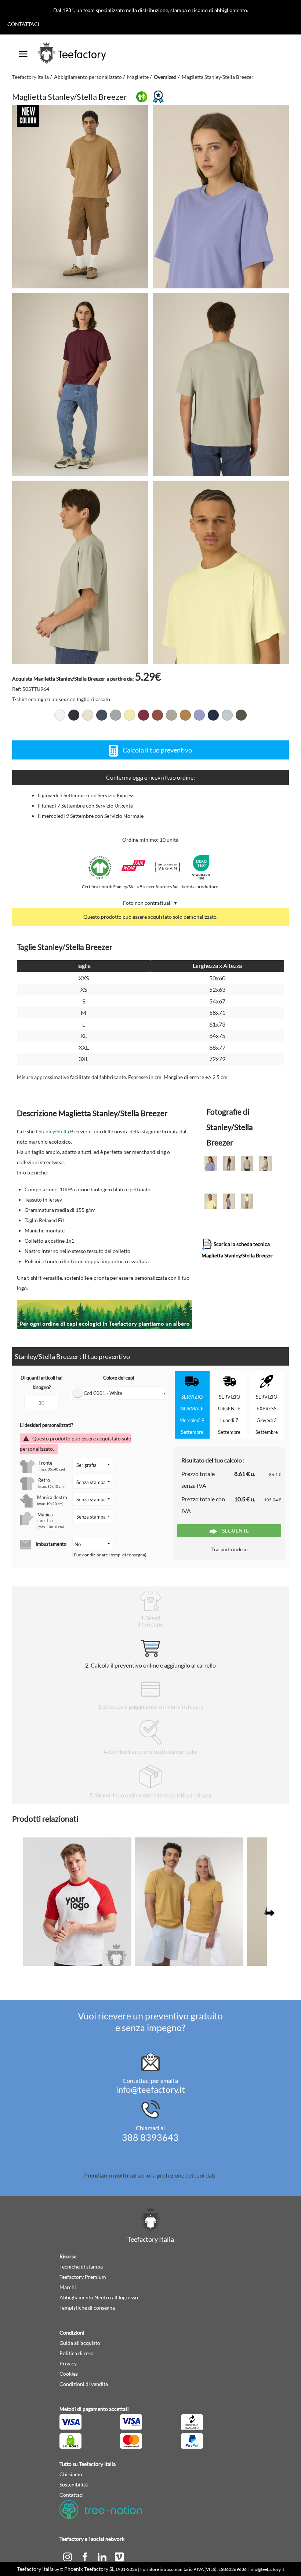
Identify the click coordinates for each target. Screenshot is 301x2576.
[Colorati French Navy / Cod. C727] (213, 715)
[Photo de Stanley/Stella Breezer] (221, 197)
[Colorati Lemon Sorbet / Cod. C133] (130, 715)
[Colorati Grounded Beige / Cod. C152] (185, 715)
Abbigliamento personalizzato (88, 77)
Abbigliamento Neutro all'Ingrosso (99, 2297)
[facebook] (85, 2556)
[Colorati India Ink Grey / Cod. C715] (102, 715)
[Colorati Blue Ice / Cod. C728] (227, 715)
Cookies (69, 2374)
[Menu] (23, 51)
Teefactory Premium (83, 2277)
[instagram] (68, 2556)
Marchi (68, 2287)
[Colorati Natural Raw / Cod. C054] (88, 715)
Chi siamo (71, 2474)
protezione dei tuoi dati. (187, 2175)
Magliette (138, 77)
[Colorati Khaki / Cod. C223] (241, 715)
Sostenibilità (74, 2484)
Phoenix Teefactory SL (89, 2569)
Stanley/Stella (54, 1131)
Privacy (68, 2363)
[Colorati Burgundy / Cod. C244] (144, 715)
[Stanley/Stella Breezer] (80, 197)
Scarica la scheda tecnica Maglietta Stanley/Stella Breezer (237, 1249)
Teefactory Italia (30, 77)
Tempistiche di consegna (87, 2308)
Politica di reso (77, 2353)
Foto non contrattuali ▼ (150, 903)
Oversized (165, 77)
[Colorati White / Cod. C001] (60, 715)
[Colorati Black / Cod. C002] (74, 715)
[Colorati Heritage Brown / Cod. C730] (157, 715)
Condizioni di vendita (84, 2384)
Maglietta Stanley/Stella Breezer (218, 77)
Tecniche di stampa (81, 2267)
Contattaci (23, 24)
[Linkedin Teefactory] (103, 2556)
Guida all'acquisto (80, 2343)
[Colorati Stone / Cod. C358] (171, 715)
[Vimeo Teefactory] (119, 2556)
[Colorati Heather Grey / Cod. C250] (116, 715)
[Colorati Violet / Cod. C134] (199, 715)
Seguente (235, 1531)
